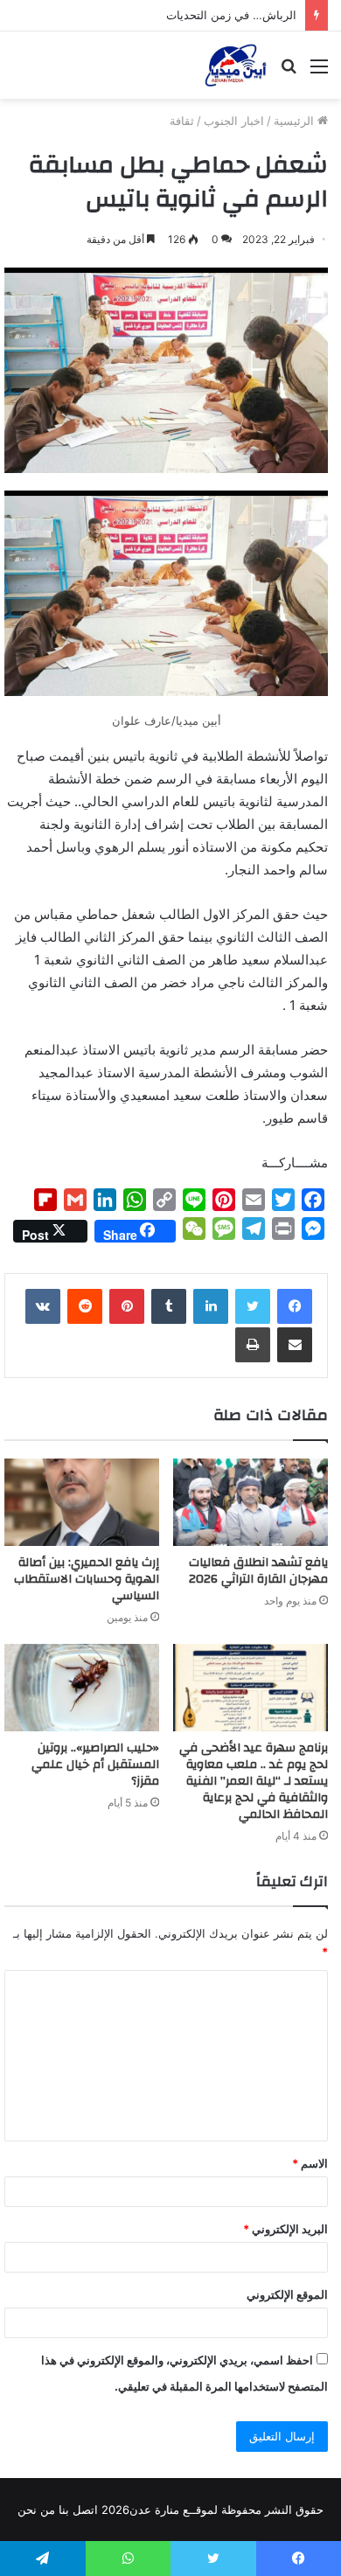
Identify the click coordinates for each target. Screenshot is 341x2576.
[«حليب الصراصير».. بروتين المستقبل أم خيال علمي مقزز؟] (82, 1688)
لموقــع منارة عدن (174, 2510)
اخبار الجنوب (234, 121)
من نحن (36, 2510)
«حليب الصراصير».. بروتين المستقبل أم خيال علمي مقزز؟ (95, 1765)
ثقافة (182, 121)
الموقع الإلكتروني (287, 2294)
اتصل (85, 2510)
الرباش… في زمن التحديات (231, 15)
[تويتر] (253, 1306)
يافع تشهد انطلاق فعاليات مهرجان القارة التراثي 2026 (258, 1571)
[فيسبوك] (295, 1306)
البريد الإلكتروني (285, 2229)
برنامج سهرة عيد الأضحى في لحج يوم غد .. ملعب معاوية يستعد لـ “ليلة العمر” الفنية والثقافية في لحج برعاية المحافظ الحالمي (254, 1781)
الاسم (310, 2163)
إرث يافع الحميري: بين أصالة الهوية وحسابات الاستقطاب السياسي (87, 1579)
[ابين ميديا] (236, 65)
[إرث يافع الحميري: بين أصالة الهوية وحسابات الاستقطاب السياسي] (82, 1502)
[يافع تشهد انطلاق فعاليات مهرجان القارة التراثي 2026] (251, 1502)
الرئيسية (296, 121)
